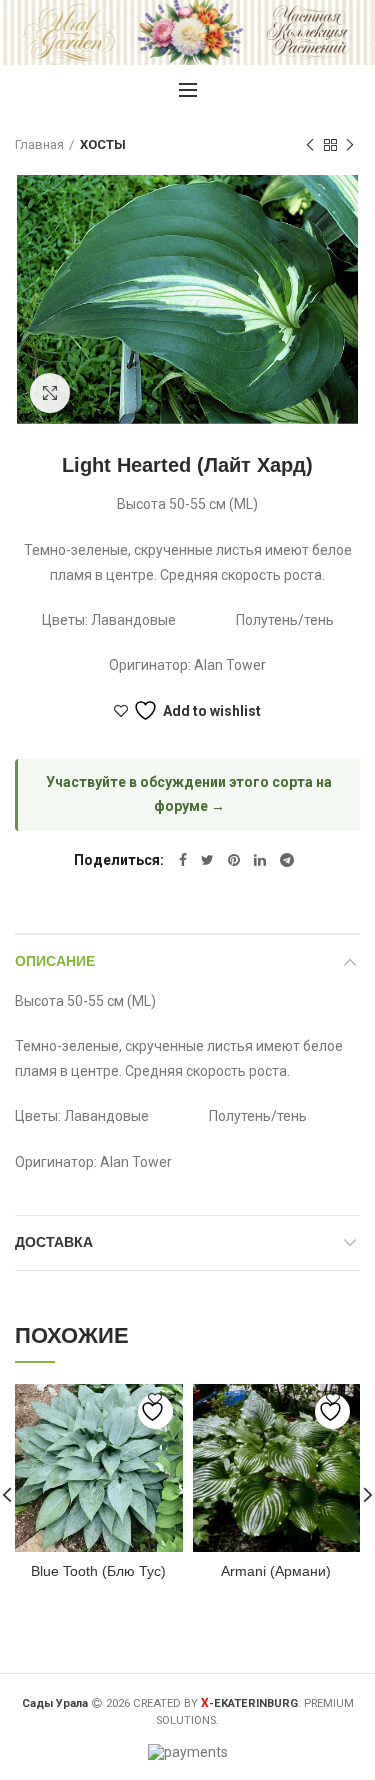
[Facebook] (183, 860)
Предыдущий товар (310, 145)
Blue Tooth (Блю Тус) (98, 1571)
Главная (39, 144)
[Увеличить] (50, 393)
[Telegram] (287, 860)
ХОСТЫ (103, 144)
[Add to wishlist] (155, 1411)
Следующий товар (350, 145)
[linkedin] (260, 860)
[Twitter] (207, 860)
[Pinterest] (234, 860)
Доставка (54, 1242)
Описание (55, 961)
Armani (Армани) (276, 1571)
